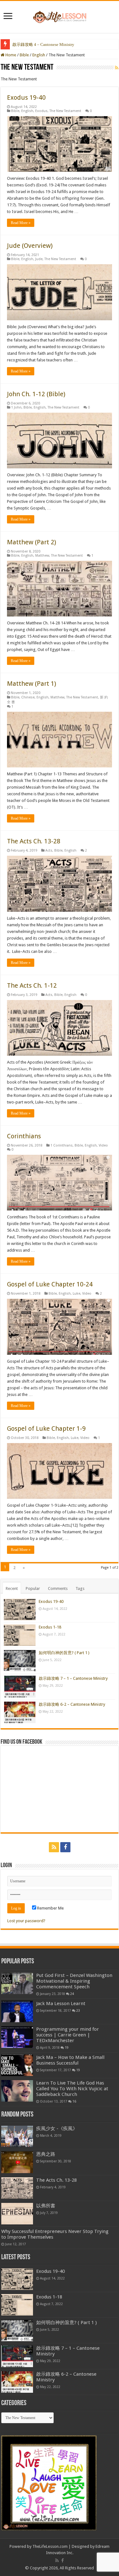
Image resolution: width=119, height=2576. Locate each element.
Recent (12, 1588)
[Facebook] (65, 1847)
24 (72, 1994)
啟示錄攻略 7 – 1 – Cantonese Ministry (73, 1678)
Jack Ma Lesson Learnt (61, 2004)
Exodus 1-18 (50, 1627)
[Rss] (54, 1847)
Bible (24, 55)
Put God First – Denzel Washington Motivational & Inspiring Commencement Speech (74, 1981)
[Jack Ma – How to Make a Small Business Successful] (17, 2065)
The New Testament (65, 111)
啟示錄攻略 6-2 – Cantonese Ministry (72, 1704)
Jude (39, 259)
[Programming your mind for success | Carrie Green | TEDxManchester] (17, 2037)
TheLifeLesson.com (50, 2546)
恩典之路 (46, 2154)
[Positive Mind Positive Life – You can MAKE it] (60, 16)
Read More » (21, 223)
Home (10, 55)
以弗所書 (46, 2206)
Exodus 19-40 (26, 97)
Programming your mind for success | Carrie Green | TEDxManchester (68, 2035)
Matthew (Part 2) (32, 542)
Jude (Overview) (30, 246)
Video (103, 1145)
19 (67, 2048)
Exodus (41, 111)
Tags (80, 1588)
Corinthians (24, 1136)
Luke (76, 1294)
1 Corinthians (62, 1145)
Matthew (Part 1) (32, 684)
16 (74, 2101)
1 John (16, 407)
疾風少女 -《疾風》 (57, 2129)
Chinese (28, 697)
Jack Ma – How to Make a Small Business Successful (70, 2060)
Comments (58, 1588)
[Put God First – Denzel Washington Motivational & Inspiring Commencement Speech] (17, 1983)
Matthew (42, 556)
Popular (33, 1588)
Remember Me (50, 1908)
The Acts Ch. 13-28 (34, 841)
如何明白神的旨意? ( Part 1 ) (64, 1653)
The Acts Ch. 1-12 (32, 985)
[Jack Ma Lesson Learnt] (17, 2011)
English (39, 55)
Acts (49, 850)
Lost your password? (26, 1921)
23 (78, 2010)
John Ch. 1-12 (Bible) (36, 394)
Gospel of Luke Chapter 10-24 (50, 1284)
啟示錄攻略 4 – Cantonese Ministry (43, 44)
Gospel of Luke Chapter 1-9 (46, 1429)
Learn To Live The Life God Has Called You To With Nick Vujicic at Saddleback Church (72, 2089)
